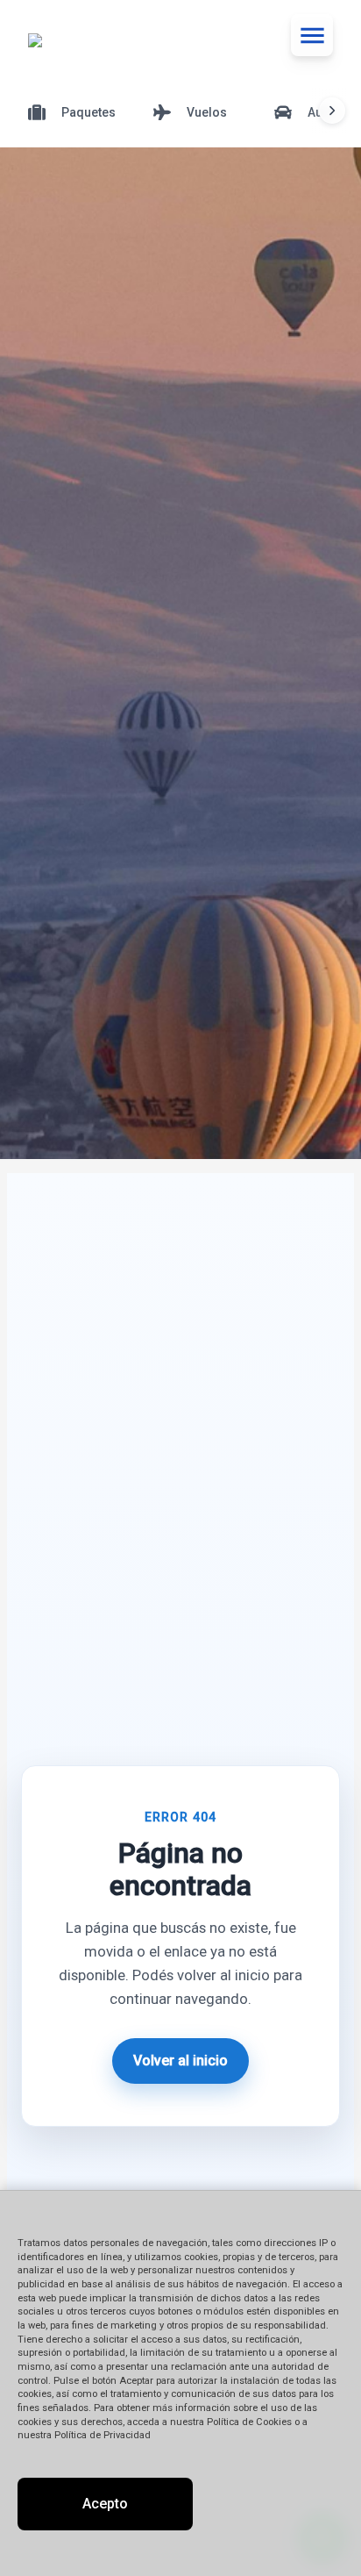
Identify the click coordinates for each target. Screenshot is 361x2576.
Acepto (105, 2504)
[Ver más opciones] (332, 111)
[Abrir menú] (312, 35)
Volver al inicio (180, 2061)
